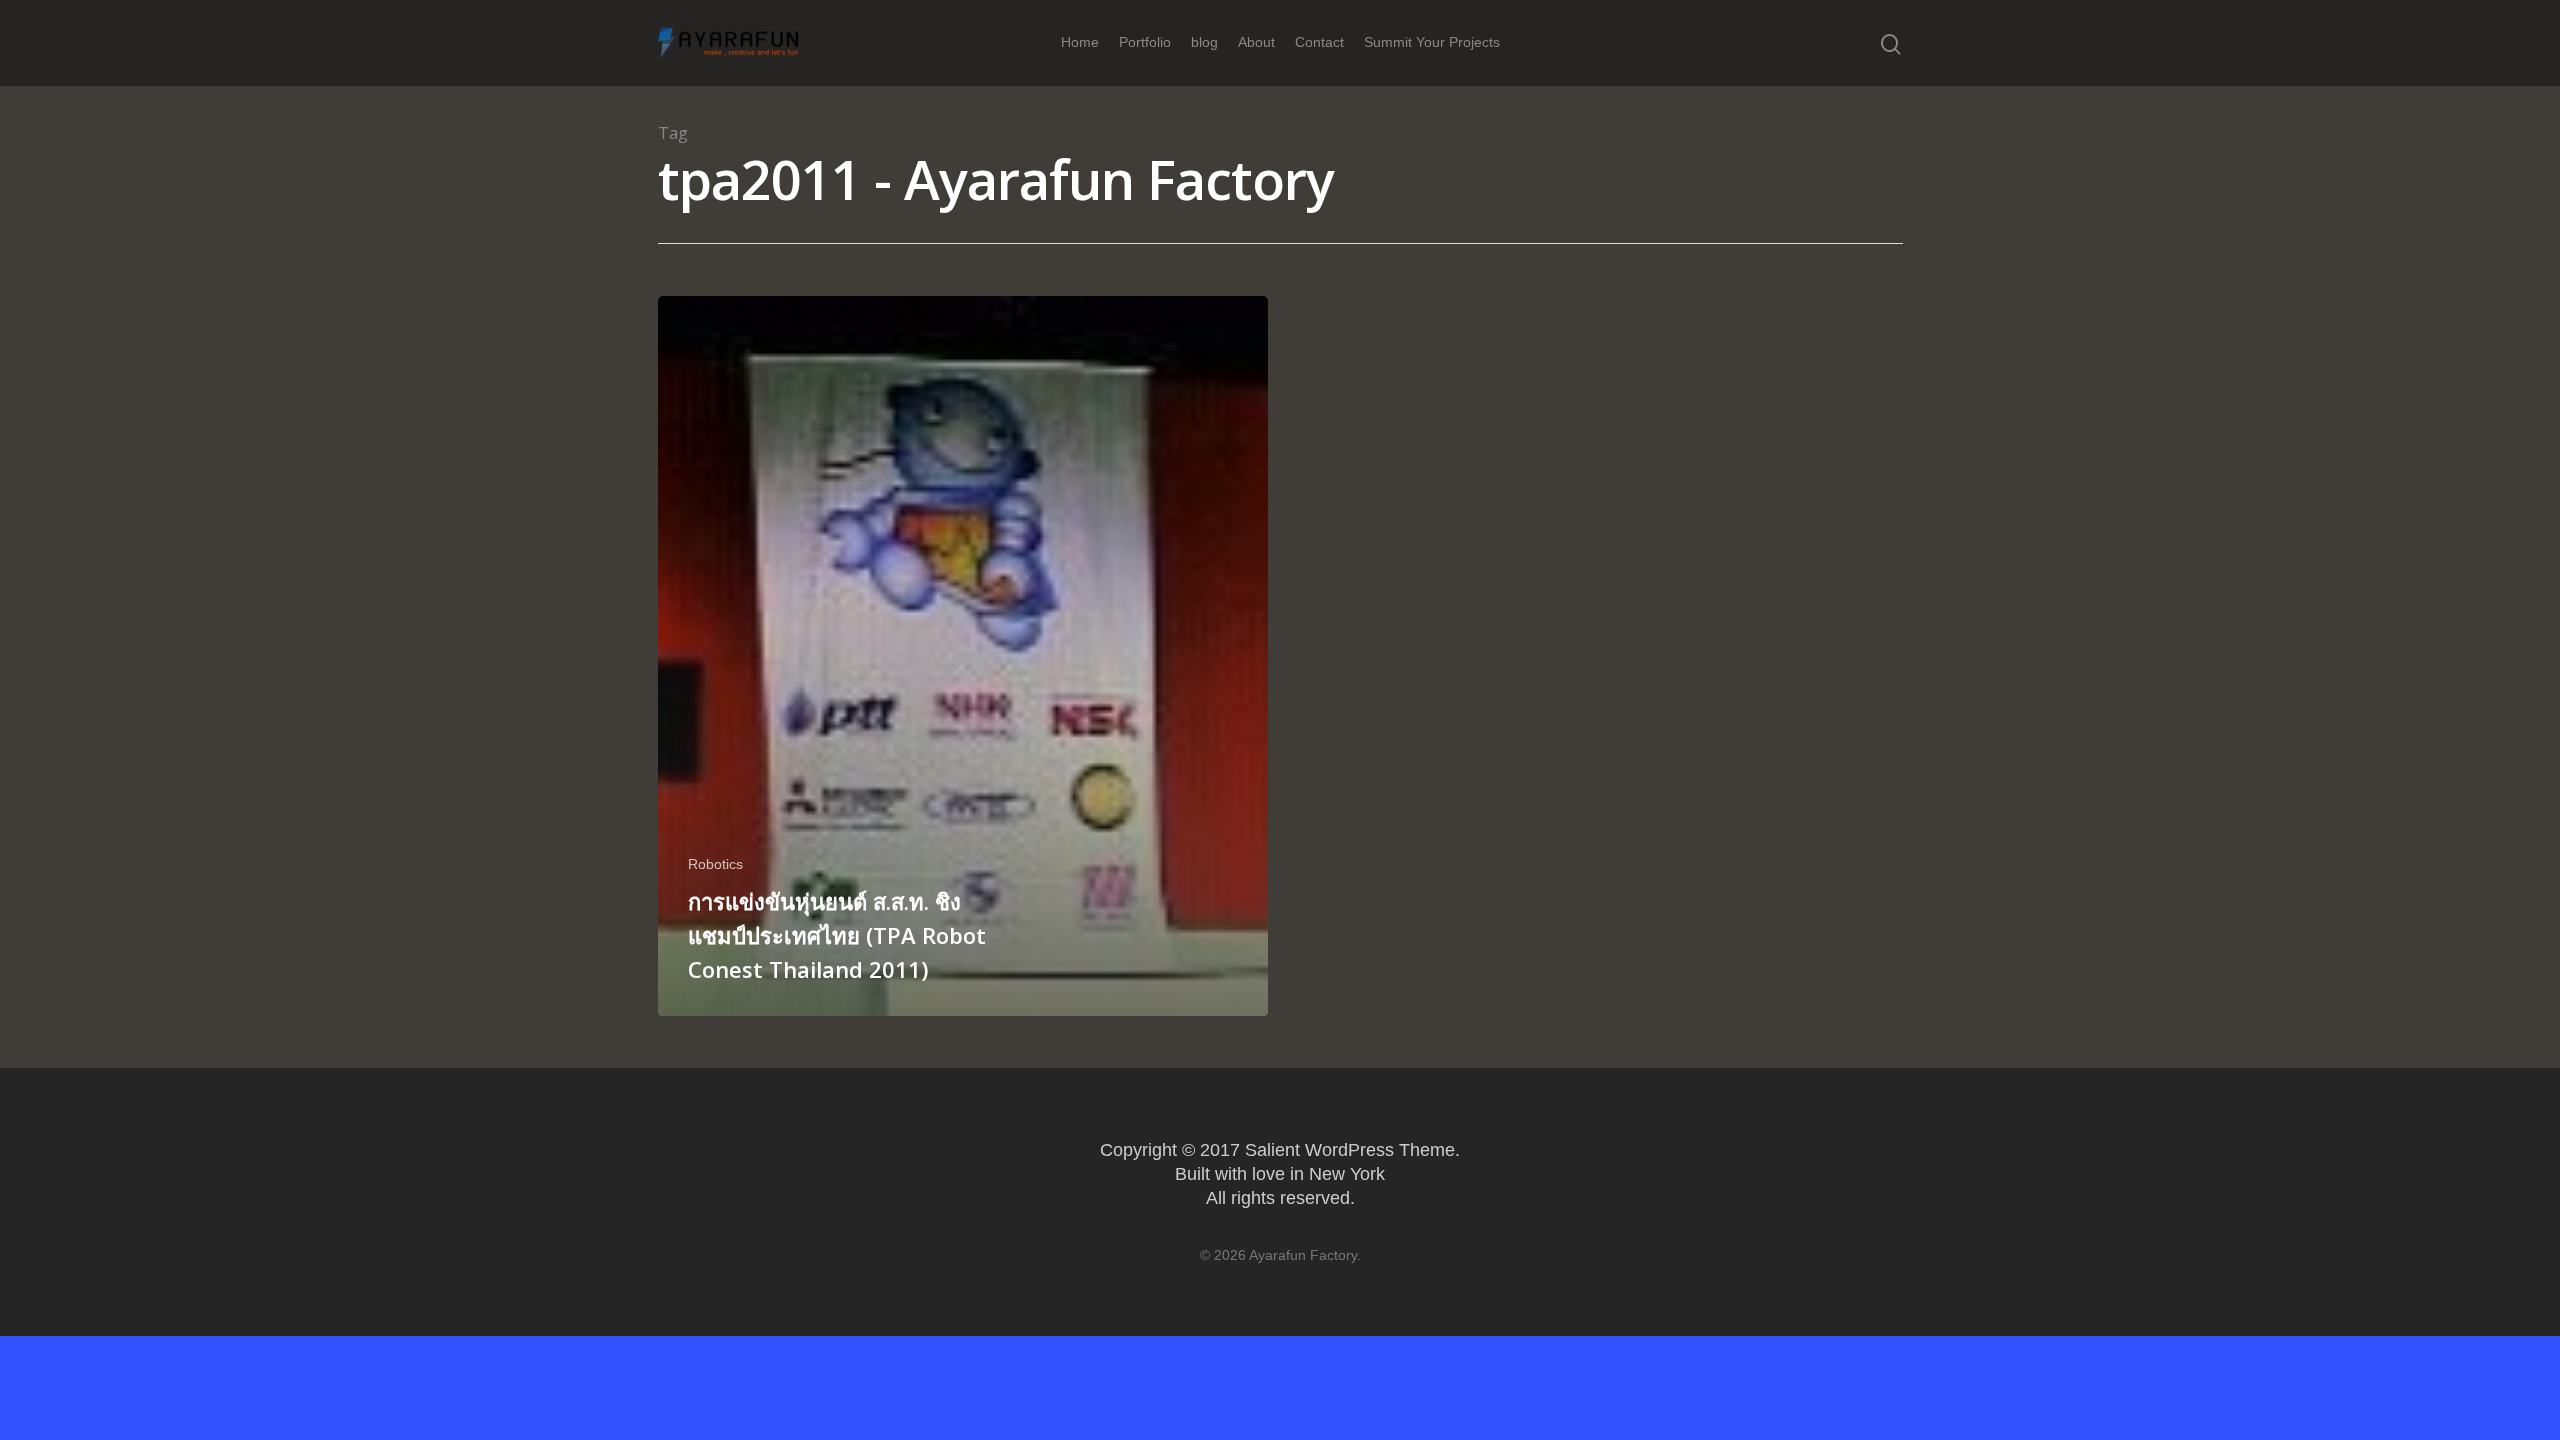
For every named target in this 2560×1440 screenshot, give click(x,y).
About (1256, 42)
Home (1080, 42)
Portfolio (1145, 42)
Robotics (715, 864)
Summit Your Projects (1432, 42)
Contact (1319, 42)
